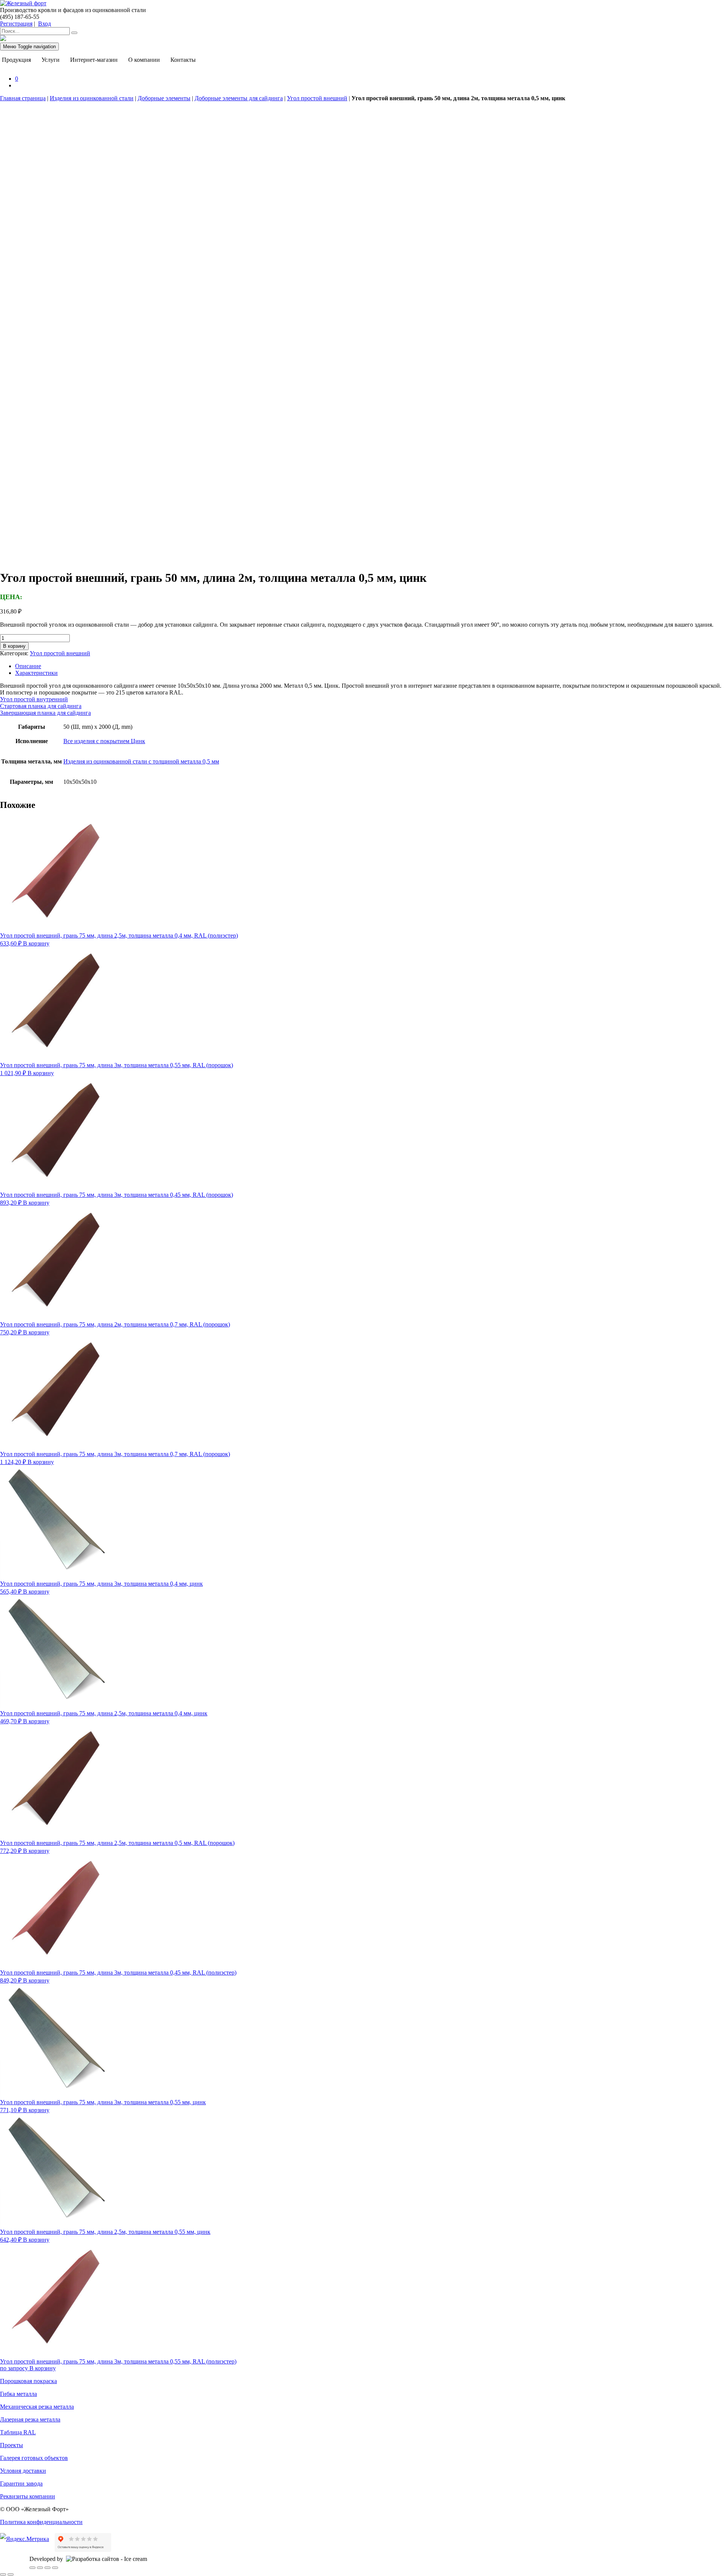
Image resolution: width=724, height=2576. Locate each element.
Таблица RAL (18, 2432)
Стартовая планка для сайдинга (41, 706)
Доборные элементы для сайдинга (239, 98)
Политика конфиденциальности (41, 2522)
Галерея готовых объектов (34, 2458)
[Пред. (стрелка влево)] (3, 2574)
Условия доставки (23, 2471)
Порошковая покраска (28, 2381)
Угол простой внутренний (34, 699)
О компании (144, 60)
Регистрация (16, 24)
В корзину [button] (36, 943)
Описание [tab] (28, 666)
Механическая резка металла (37, 2407)
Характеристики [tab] (36, 673)
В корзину (14, 646)
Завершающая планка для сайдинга (45, 713)
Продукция (16, 60)
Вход (44, 24)
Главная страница (23, 98)
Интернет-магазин (94, 60)
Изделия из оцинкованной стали (92, 98)
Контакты (183, 60)
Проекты (12, 2445)
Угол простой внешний (317, 98)
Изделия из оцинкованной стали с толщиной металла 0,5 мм (141, 761)
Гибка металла (18, 2394)
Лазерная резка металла (30, 2419)
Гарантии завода (21, 2483)
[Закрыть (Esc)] (55, 2568)
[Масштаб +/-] (32, 2568)
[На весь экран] (40, 2568)
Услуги (51, 60)
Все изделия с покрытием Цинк (104, 741)
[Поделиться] (48, 2568)
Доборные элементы (164, 98)
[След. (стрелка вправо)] (11, 2574)
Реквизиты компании (28, 2496)
